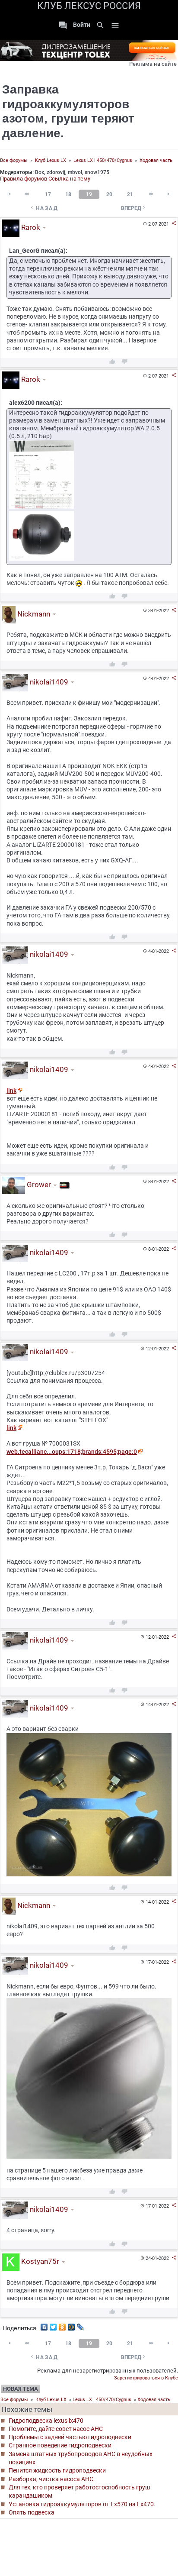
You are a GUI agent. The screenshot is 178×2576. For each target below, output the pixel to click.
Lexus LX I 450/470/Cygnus (103, 160)
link (11, 1091)
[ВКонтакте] (44, 2325)
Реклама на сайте (153, 64)
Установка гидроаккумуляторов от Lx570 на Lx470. (82, 2504)
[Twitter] (53, 2325)
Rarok (30, 227)
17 (48, 194)
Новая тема (21, 2389)
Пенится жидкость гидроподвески (57, 2470)
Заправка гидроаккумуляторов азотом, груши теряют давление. (68, 111)
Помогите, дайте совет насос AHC (56, 2429)
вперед (134, 208)
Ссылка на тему (69, 179)
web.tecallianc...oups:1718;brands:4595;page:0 (72, 1452)
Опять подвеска (32, 2512)
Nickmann (33, 614)
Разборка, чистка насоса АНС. (52, 2479)
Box (40, 172)
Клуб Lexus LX (51, 160)
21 (130, 194)
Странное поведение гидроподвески (60, 2445)
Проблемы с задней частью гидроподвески (70, 2437)
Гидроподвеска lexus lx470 (46, 2421)
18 (68, 194)
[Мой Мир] (72, 2325)
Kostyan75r (39, 2262)
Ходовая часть (156, 160)
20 (109, 194)
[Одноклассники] (62, 2325)
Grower (38, 1185)
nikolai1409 (48, 682)
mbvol (75, 172)
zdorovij (56, 172)
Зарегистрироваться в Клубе (146, 2378)
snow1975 (97, 172)
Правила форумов (24, 179)
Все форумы (14, 160)
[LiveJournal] (81, 2325)
